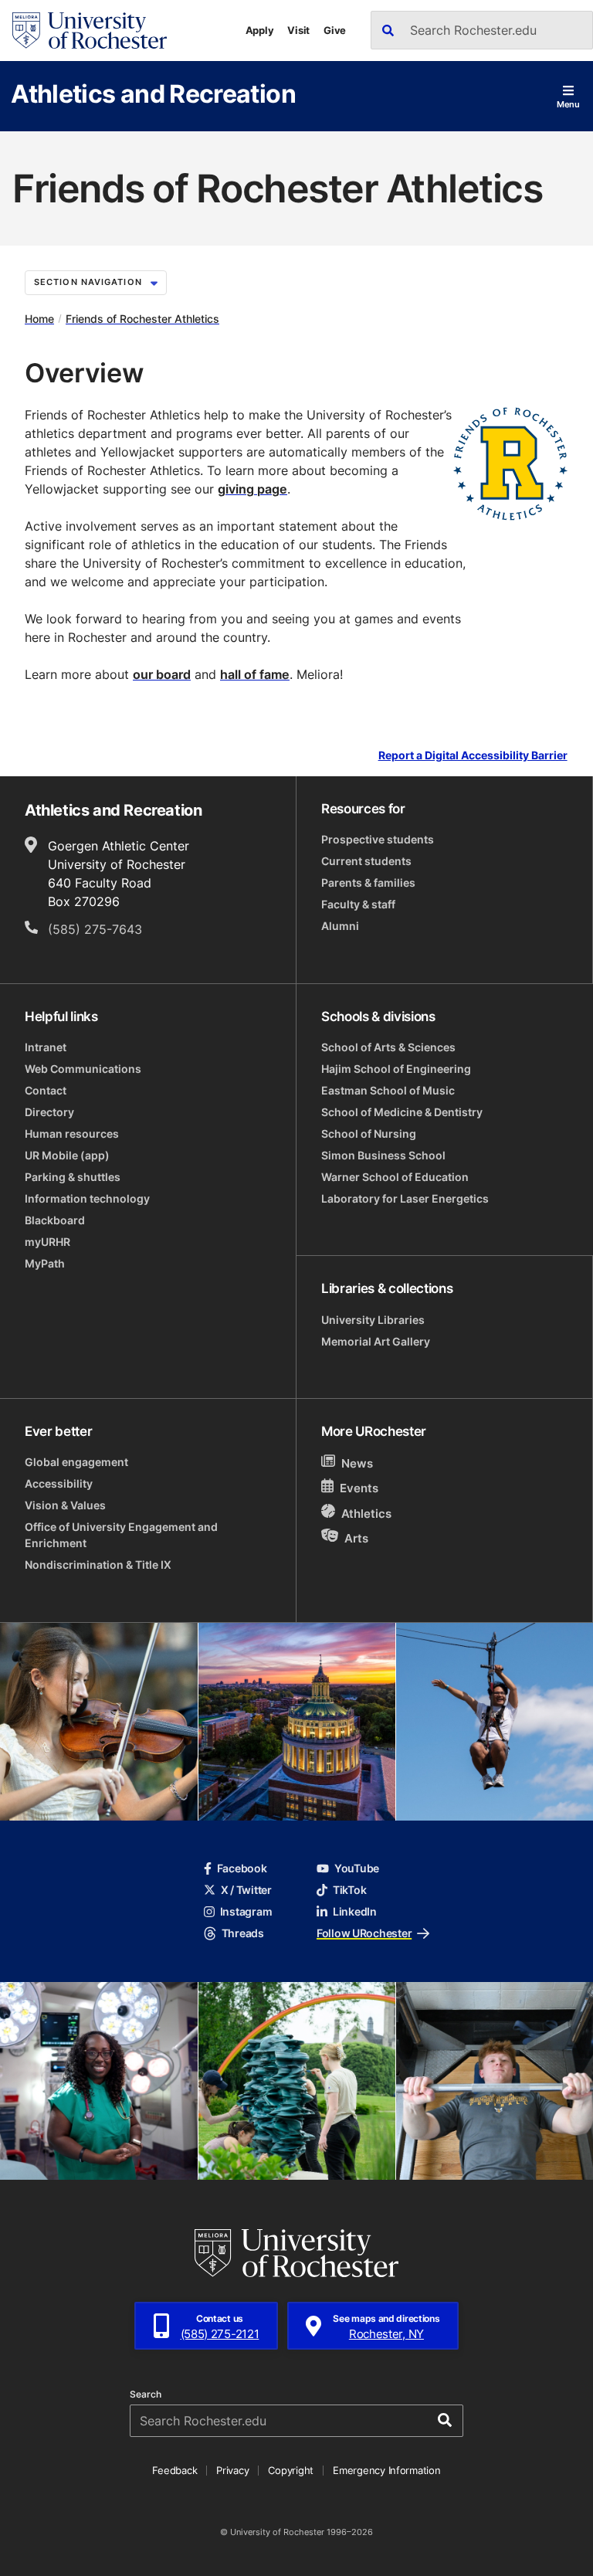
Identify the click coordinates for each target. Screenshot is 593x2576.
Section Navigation (88, 282)
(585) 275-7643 (95, 929)
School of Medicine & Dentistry (402, 1112)
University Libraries (373, 1320)
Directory (49, 1112)
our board (162, 674)
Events (359, 1489)
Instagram (246, 1911)
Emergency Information (387, 2470)
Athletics (366, 1514)
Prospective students (378, 839)
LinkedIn (355, 1911)
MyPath (45, 1263)
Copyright (291, 2470)
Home (39, 319)
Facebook (242, 1868)
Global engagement (76, 1462)
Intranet (46, 1047)
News (357, 1463)
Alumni (340, 926)
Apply (260, 30)
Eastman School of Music (388, 1090)
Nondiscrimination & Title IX (98, 1565)
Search (146, 2394)
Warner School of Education (395, 1177)
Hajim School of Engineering (396, 1069)
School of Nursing (369, 1134)
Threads (243, 1933)
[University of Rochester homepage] (90, 31)
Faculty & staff (358, 904)
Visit (298, 30)
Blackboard (55, 1220)
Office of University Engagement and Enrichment (121, 1535)
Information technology (87, 1198)
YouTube (357, 1868)
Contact (46, 1090)
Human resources (72, 1134)
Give (335, 30)
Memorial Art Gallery (376, 1341)
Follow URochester (364, 1933)
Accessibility (59, 1483)
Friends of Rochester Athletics (142, 319)
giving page (252, 489)
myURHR (47, 1242)
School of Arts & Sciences (388, 1047)
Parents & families (368, 882)
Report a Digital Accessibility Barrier (473, 756)
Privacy (232, 2470)
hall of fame (255, 674)
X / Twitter (246, 1890)
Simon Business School (383, 1155)
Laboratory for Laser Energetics (405, 1198)
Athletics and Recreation (153, 93)
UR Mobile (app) (67, 1155)
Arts (356, 1537)
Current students (366, 861)
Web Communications (83, 1069)
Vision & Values (65, 1505)
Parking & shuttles (73, 1177)
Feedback (175, 2470)
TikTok (349, 1890)
